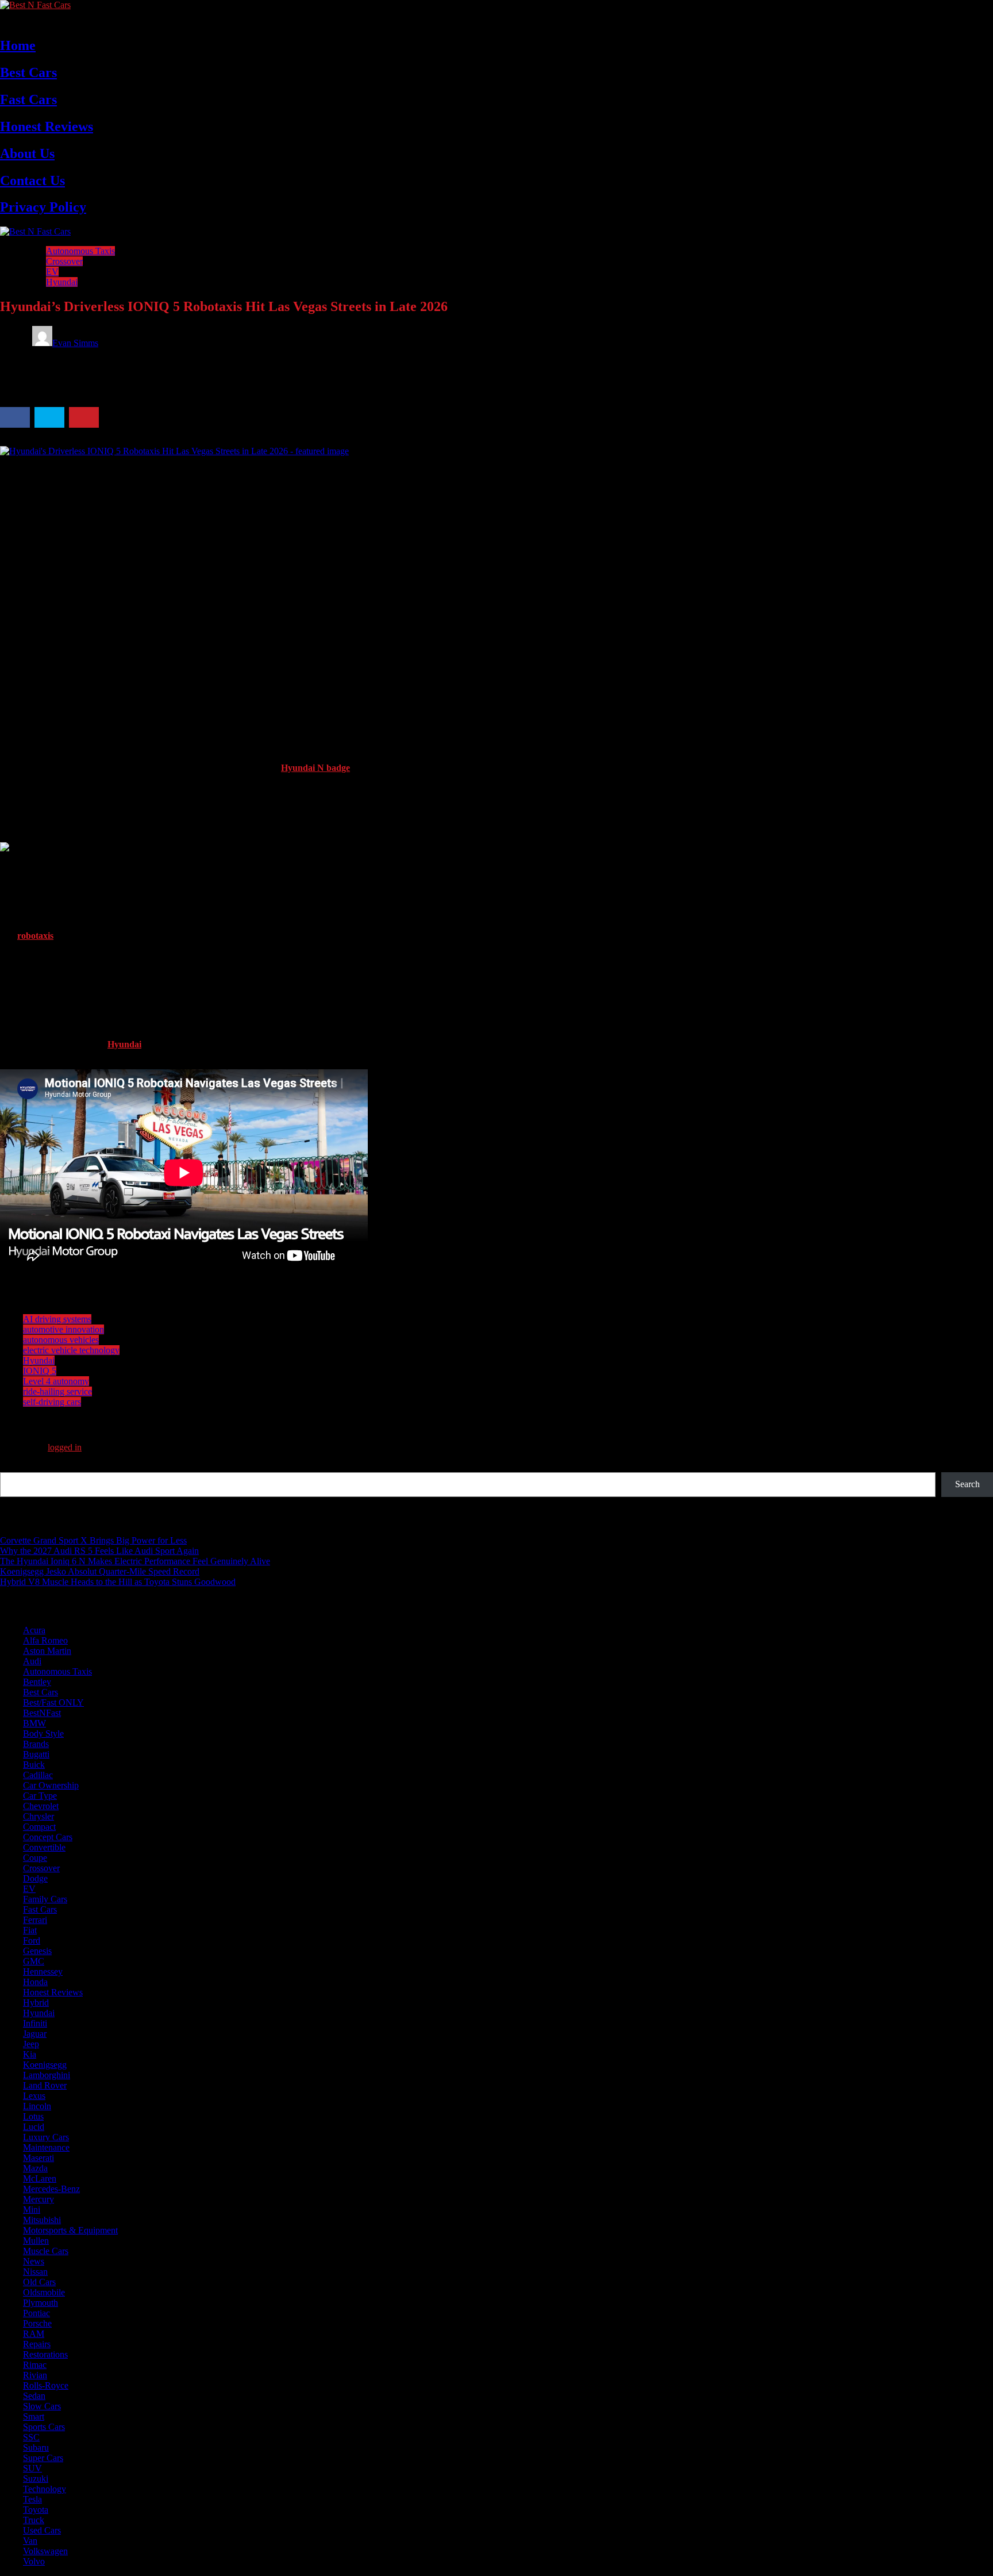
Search (12, 1467)
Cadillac (38, 1775)
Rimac (35, 2365)
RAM (34, 2334)
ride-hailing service (57, 1391)
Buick (34, 1765)
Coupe (35, 1858)
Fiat (30, 1930)
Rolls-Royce (46, 2385)
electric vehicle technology (71, 1350)
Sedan (34, 2396)
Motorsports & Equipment (70, 2230)
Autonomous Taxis (80, 251)
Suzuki (36, 2479)
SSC (31, 2437)
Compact (39, 1827)
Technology (45, 2489)
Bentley (37, 1682)
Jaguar (35, 2034)
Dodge (35, 1878)
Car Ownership (51, 1785)
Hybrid (36, 2003)
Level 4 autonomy (56, 1381)
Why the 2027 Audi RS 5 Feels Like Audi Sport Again (99, 1551)
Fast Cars (28, 99)
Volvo (34, 2561)
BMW (34, 1723)
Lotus (33, 2116)
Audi (32, 1661)
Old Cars (39, 2282)
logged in (65, 1447)
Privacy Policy (43, 207)
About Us (27, 153)
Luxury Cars (46, 2137)
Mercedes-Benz (51, 2189)
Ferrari (35, 1920)
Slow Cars (42, 2406)
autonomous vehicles (61, 1340)
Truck (34, 2520)
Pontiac (36, 2313)
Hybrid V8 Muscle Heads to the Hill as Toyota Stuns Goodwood (118, 1582)
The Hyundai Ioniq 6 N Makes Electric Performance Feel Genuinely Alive (135, 1561)
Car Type (40, 1796)
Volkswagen (45, 2551)
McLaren (40, 2178)
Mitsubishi (42, 2220)
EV (52, 272)
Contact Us (32, 181)
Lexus (34, 2096)
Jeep (31, 2044)
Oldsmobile (44, 2292)
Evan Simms (75, 343)
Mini (32, 2210)
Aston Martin (47, 1651)
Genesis (37, 1951)
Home (18, 45)
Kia (30, 2054)
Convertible (44, 1847)
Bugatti (36, 1754)
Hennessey (43, 1972)
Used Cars (42, 2530)
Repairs (37, 2344)
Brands (36, 1744)
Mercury (39, 2199)
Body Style (43, 1734)
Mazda (35, 2168)
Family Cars (45, 1899)
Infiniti (35, 2023)
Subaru (36, 2448)
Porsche (37, 2323)
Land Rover (45, 2085)
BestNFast (42, 1713)
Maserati (39, 2158)
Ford (32, 1940)
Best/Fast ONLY (53, 1702)
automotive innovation (63, 1329)
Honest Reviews (47, 126)
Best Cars (28, 72)
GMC (34, 1961)
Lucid (34, 2127)
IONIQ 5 (40, 1371)
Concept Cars (48, 1837)
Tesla (32, 2499)
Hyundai (62, 282)
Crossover (64, 261)
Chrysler (39, 1816)
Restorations (45, 2354)
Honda (35, 1982)
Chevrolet (41, 1806)
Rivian (35, 2375)
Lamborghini (47, 2075)
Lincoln (37, 2106)
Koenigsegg (45, 2065)
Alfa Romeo (45, 1640)
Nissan (35, 2272)
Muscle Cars (46, 2251)
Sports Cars (44, 2427)
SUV (32, 2468)
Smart (34, 2416)
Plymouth (41, 2303)
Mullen (36, 2241)
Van (30, 2541)
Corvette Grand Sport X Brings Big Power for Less (93, 1540)
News (34, 2261)
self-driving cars (52, 1402)
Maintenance (46, 2147)
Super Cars (43, 2458)
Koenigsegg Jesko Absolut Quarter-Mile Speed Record (100, 1571)
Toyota (36, 2510)
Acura (34, 1630)
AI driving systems (57, 1319)
